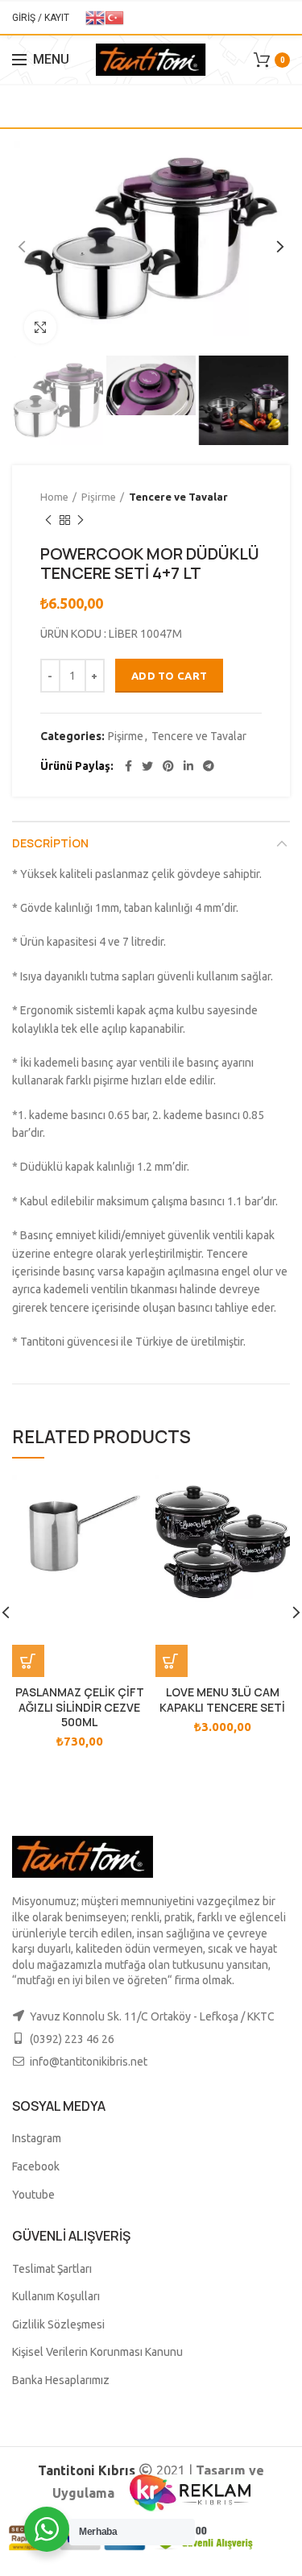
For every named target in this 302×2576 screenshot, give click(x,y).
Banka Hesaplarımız (61, 2380)
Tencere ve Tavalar (178, 497)
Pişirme (99, 497)
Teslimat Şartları (52, 2269)
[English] (95, 17)
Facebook (36, 2166)
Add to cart (169, 676)
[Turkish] (114, 17)
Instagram (37, 2138)
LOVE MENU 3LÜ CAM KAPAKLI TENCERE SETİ (222, 1700)
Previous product (48, 520)
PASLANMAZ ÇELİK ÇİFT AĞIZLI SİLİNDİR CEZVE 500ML (80, 1707)
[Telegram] (209, 766)
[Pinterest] (168, 766)
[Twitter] (147, 766)
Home (54, 497)
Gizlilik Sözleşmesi (58, 2324)
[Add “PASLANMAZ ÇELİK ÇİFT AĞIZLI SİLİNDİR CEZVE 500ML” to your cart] (28, 1661)
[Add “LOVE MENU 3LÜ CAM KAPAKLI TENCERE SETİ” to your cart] (172, 1661)
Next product (81, 520)
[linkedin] (188, 766)
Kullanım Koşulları (56, 2296)
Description (50, 843)
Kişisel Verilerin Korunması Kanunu (97, 2352)
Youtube (33, 2195)
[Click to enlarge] (40, 327)
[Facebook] (128, 766)
